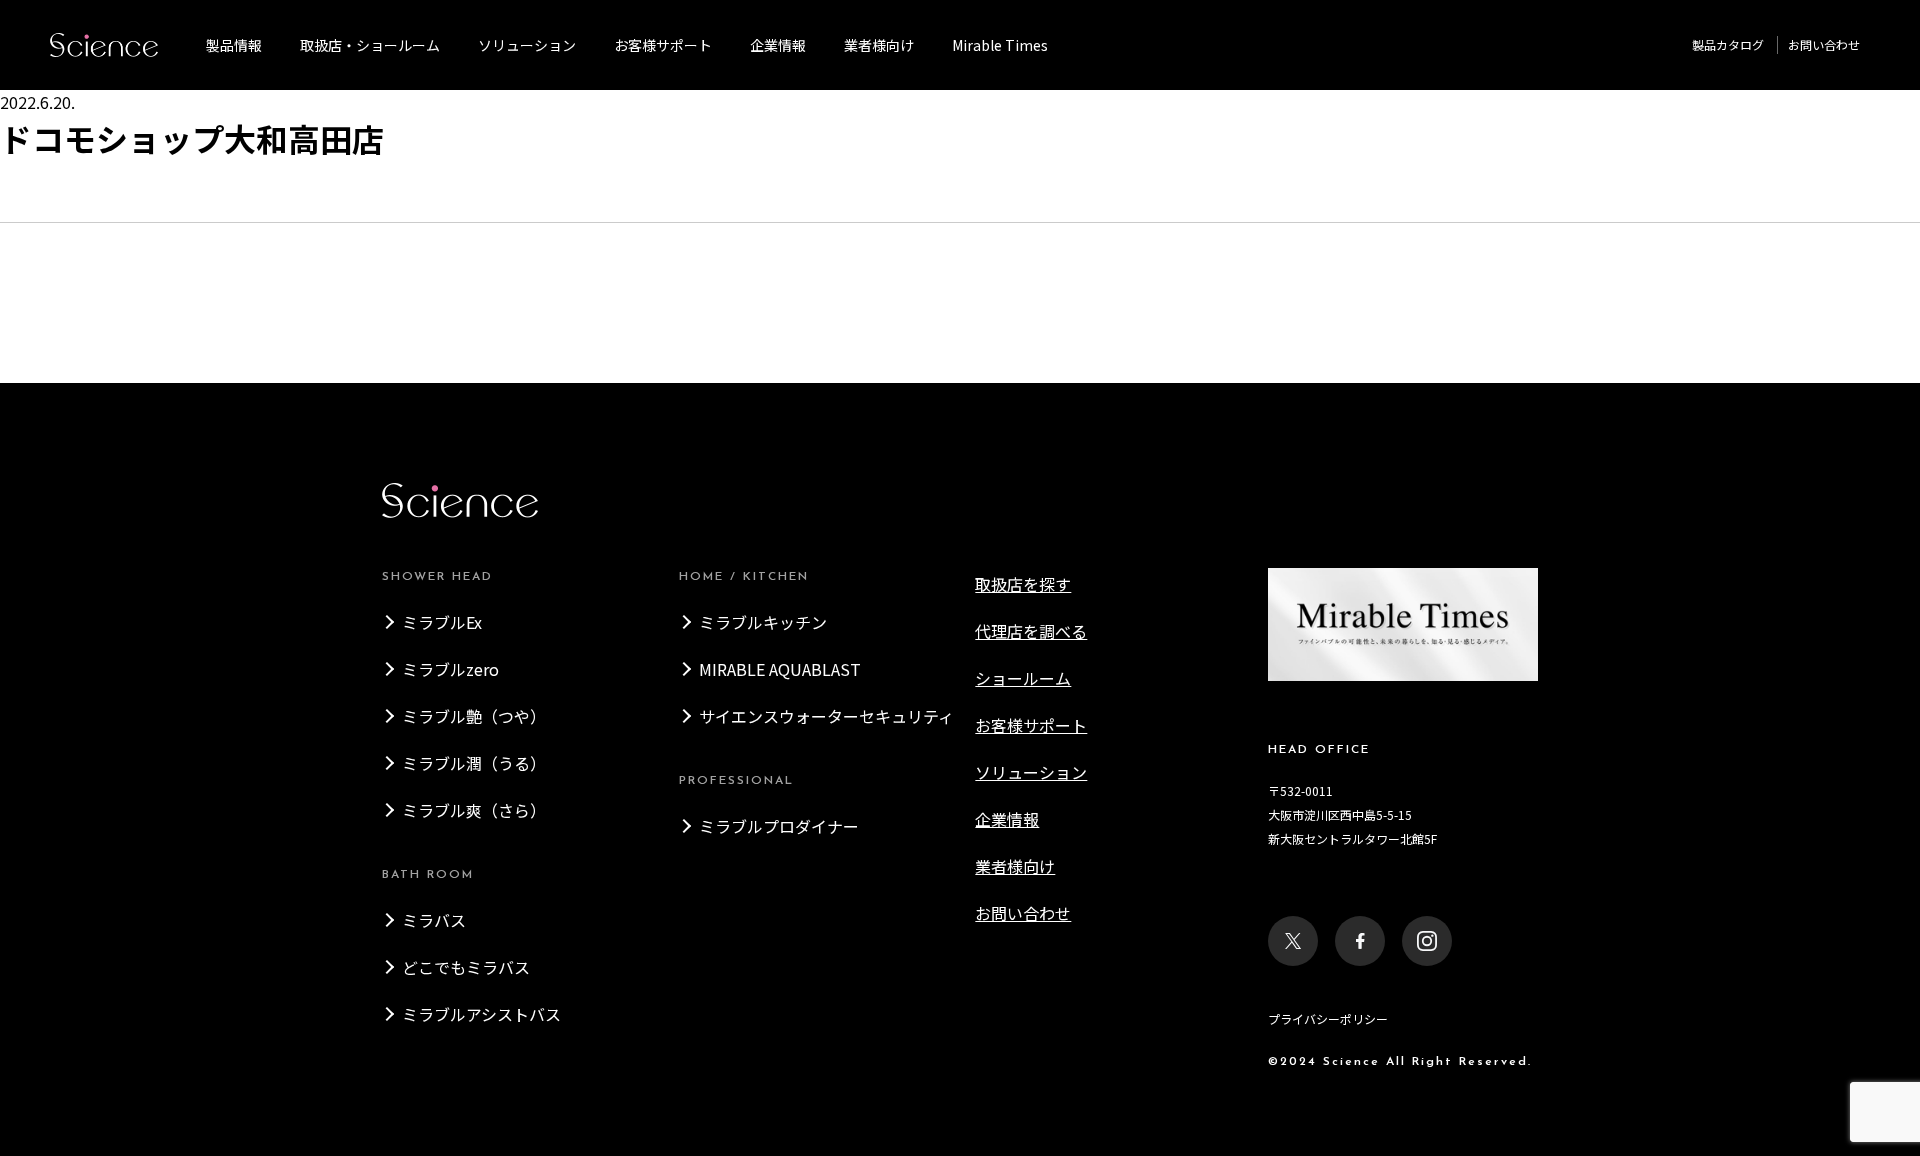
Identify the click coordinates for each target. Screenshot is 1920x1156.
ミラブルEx (442, 622)
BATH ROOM (428, 875)
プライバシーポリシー (1328, 1018)
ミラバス (434, 920)
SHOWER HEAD (437, 577)
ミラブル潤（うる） (474, 763)
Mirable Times (1000, 45)
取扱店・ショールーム (370, 45)
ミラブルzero (450, 669)
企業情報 (778, 45)
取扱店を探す (1023, 584)
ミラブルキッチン (763, 622)
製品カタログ (1728, 44)
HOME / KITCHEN (744, 577)
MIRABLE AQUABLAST (780, 669)
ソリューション (527, 45)
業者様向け (1015, 866)
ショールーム (1023, 678)
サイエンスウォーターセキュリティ (826, 716)
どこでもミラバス (466, 967)
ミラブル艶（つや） (474, 716)
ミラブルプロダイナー (779, 826)
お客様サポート (663, 45)
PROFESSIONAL (736, 781)
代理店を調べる (1031, 631)
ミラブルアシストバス (481, 1014)
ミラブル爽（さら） (474, 810)
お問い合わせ (1824, 44)
